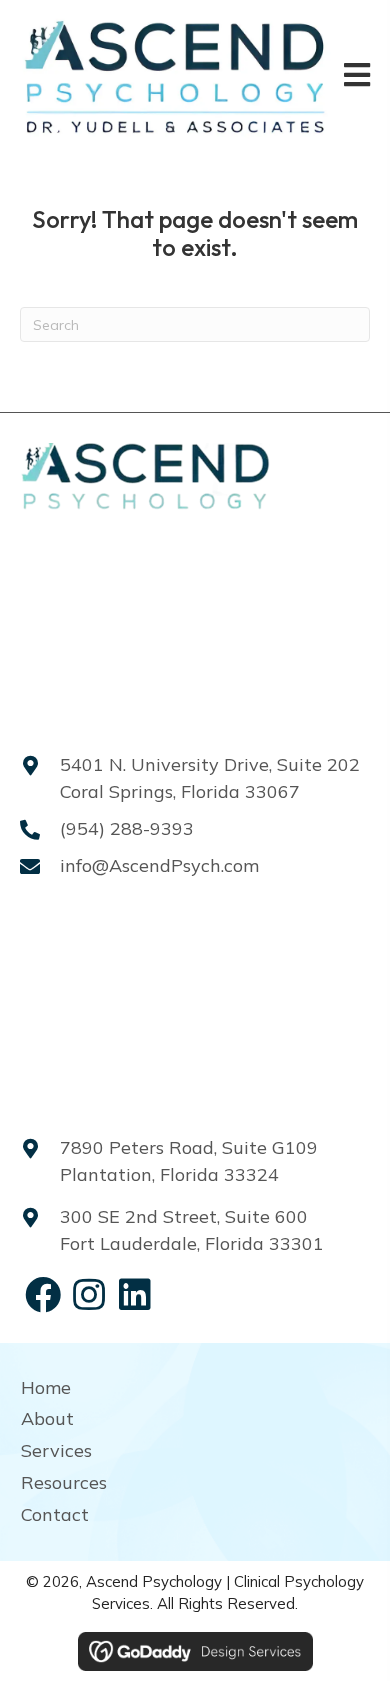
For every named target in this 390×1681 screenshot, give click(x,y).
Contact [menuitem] (55, 1514)
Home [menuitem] (46, 1387)
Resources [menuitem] (64, 1482)
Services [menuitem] (56, 1450)
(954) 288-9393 (127, 828)
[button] (43, 1295)
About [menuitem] (47, 1418)
